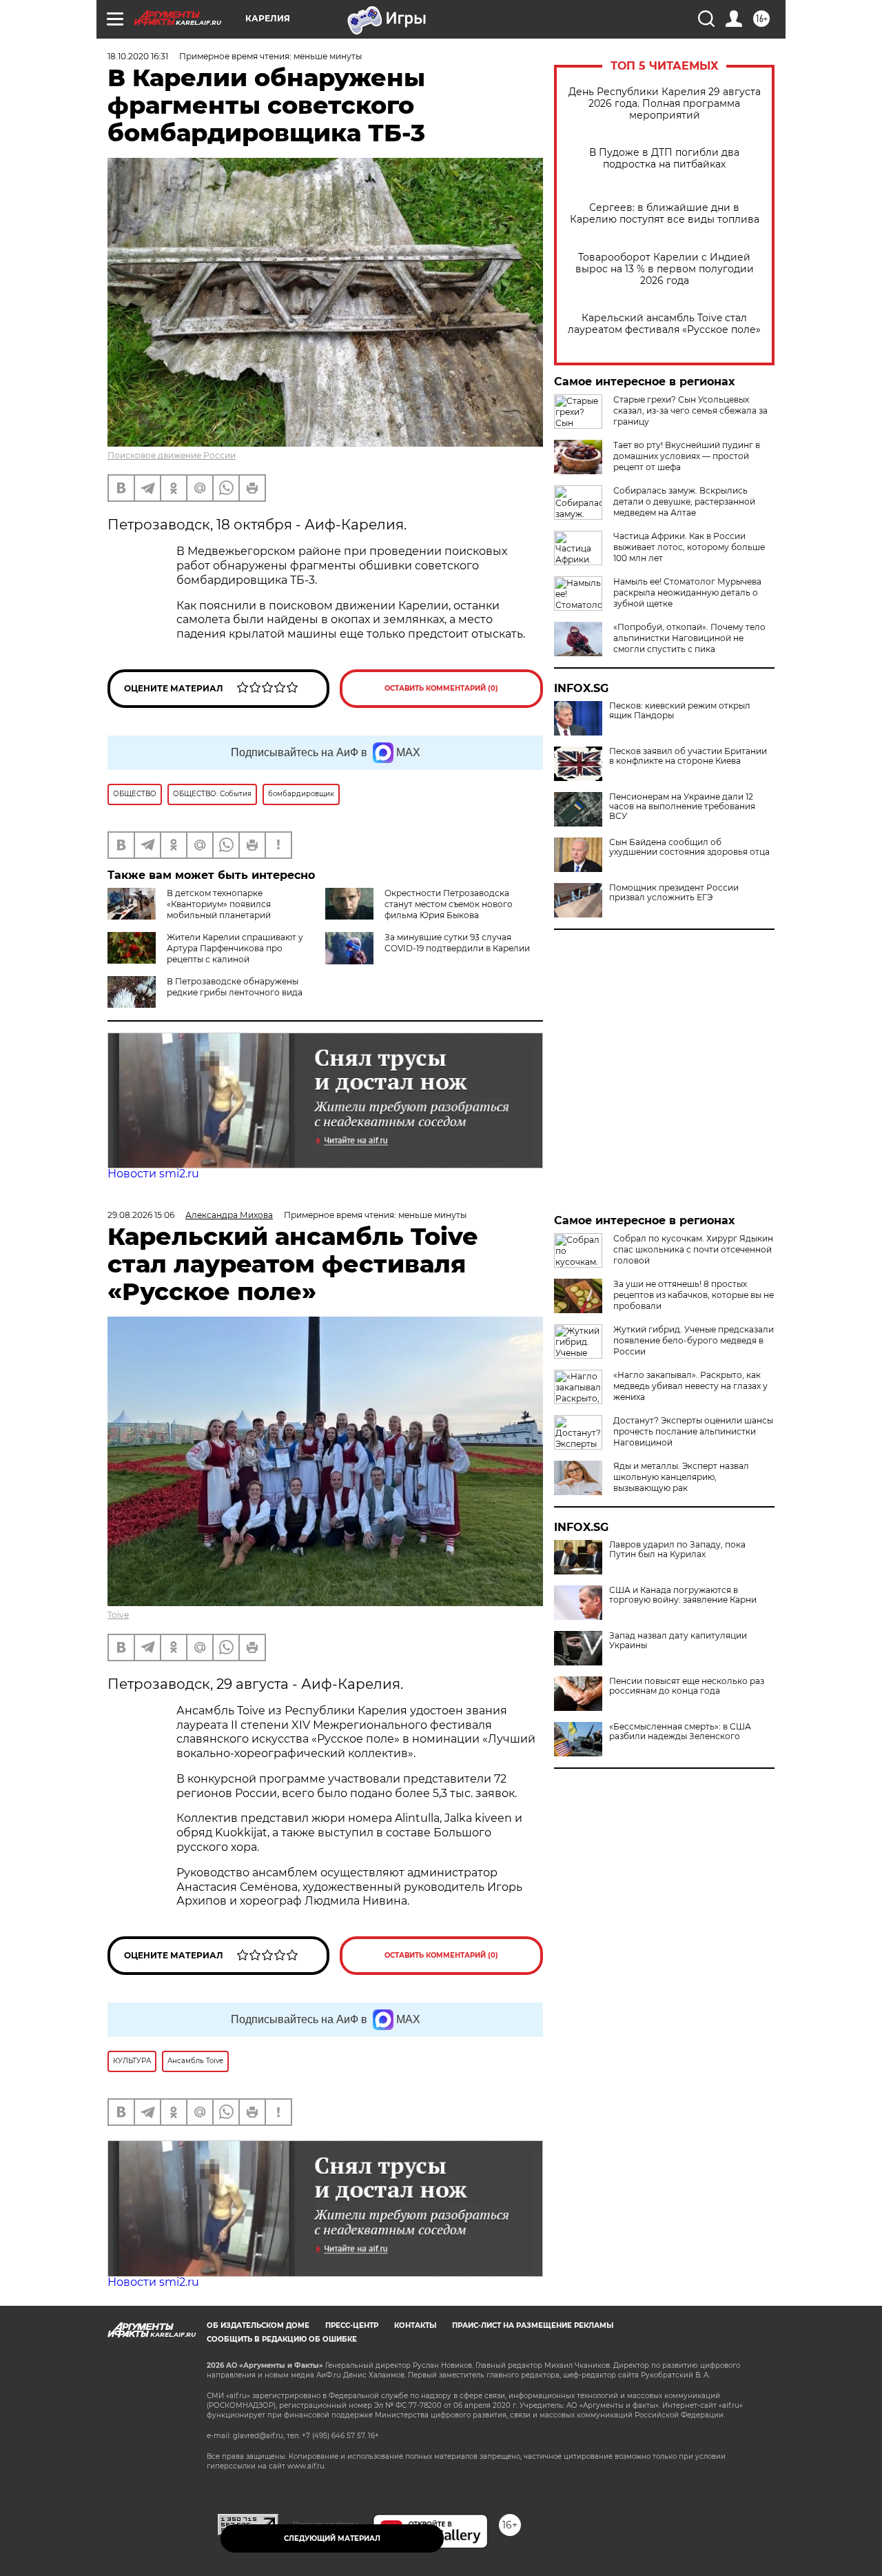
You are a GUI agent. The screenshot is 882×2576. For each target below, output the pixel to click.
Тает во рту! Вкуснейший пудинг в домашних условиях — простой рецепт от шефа (687, 456)
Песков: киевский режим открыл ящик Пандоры (680, 711)
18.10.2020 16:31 (138, 56)
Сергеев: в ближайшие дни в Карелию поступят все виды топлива (665, 214)
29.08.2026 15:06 (141, 1215)
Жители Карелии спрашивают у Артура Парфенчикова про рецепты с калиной (235, 948)
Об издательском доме (258, 2325)
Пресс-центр (352, 2325)
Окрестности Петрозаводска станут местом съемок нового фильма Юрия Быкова (449, 904)
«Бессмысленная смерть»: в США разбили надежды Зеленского (680, 1732)
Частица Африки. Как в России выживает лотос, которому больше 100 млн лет (689, 547)
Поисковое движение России (172, 455)
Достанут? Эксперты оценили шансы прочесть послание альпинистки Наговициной (693, 1431)
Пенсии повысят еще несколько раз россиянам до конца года (687, 1686)
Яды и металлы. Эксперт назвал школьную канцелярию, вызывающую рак (681, 1477)
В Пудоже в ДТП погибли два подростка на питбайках (664, 159)
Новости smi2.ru (153, 1174)
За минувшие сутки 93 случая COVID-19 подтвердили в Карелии (457, 943)
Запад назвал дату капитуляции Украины (678, 1641)
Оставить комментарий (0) (441, 688)
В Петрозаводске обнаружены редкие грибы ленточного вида (235, 987)
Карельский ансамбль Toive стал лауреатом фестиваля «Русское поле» (664, 324)
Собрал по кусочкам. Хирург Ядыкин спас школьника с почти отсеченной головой (693, 1249)
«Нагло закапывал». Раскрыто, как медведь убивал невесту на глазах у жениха (690, 1386)
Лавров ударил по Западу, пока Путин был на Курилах (677, 1550)
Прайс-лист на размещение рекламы (533, 2325)
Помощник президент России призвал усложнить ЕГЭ (674, 893)
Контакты (415, 2325)
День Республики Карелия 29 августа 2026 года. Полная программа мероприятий (665, 104)
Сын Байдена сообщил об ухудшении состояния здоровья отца (689, 847)
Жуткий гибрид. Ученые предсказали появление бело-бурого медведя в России (694, 1340)
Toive (118, 1615)
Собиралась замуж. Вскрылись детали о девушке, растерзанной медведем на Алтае (684, 501)
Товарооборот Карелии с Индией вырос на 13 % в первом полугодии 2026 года (665, 269)
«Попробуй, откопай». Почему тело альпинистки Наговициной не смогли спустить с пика (689, 638)
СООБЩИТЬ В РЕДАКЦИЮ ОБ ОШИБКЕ (282, 2339)
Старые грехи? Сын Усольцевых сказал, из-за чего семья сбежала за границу (690, 410)
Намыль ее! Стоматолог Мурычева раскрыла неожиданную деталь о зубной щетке (687, 592)
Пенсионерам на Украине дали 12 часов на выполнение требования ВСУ (682, 807)
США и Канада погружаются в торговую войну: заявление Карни (683, 1595)
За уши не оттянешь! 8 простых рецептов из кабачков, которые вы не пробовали (694, 1295)
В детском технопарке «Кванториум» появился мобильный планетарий (219, 904)
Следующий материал (332, 2538)
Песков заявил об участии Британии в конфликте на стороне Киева (688, 756)
